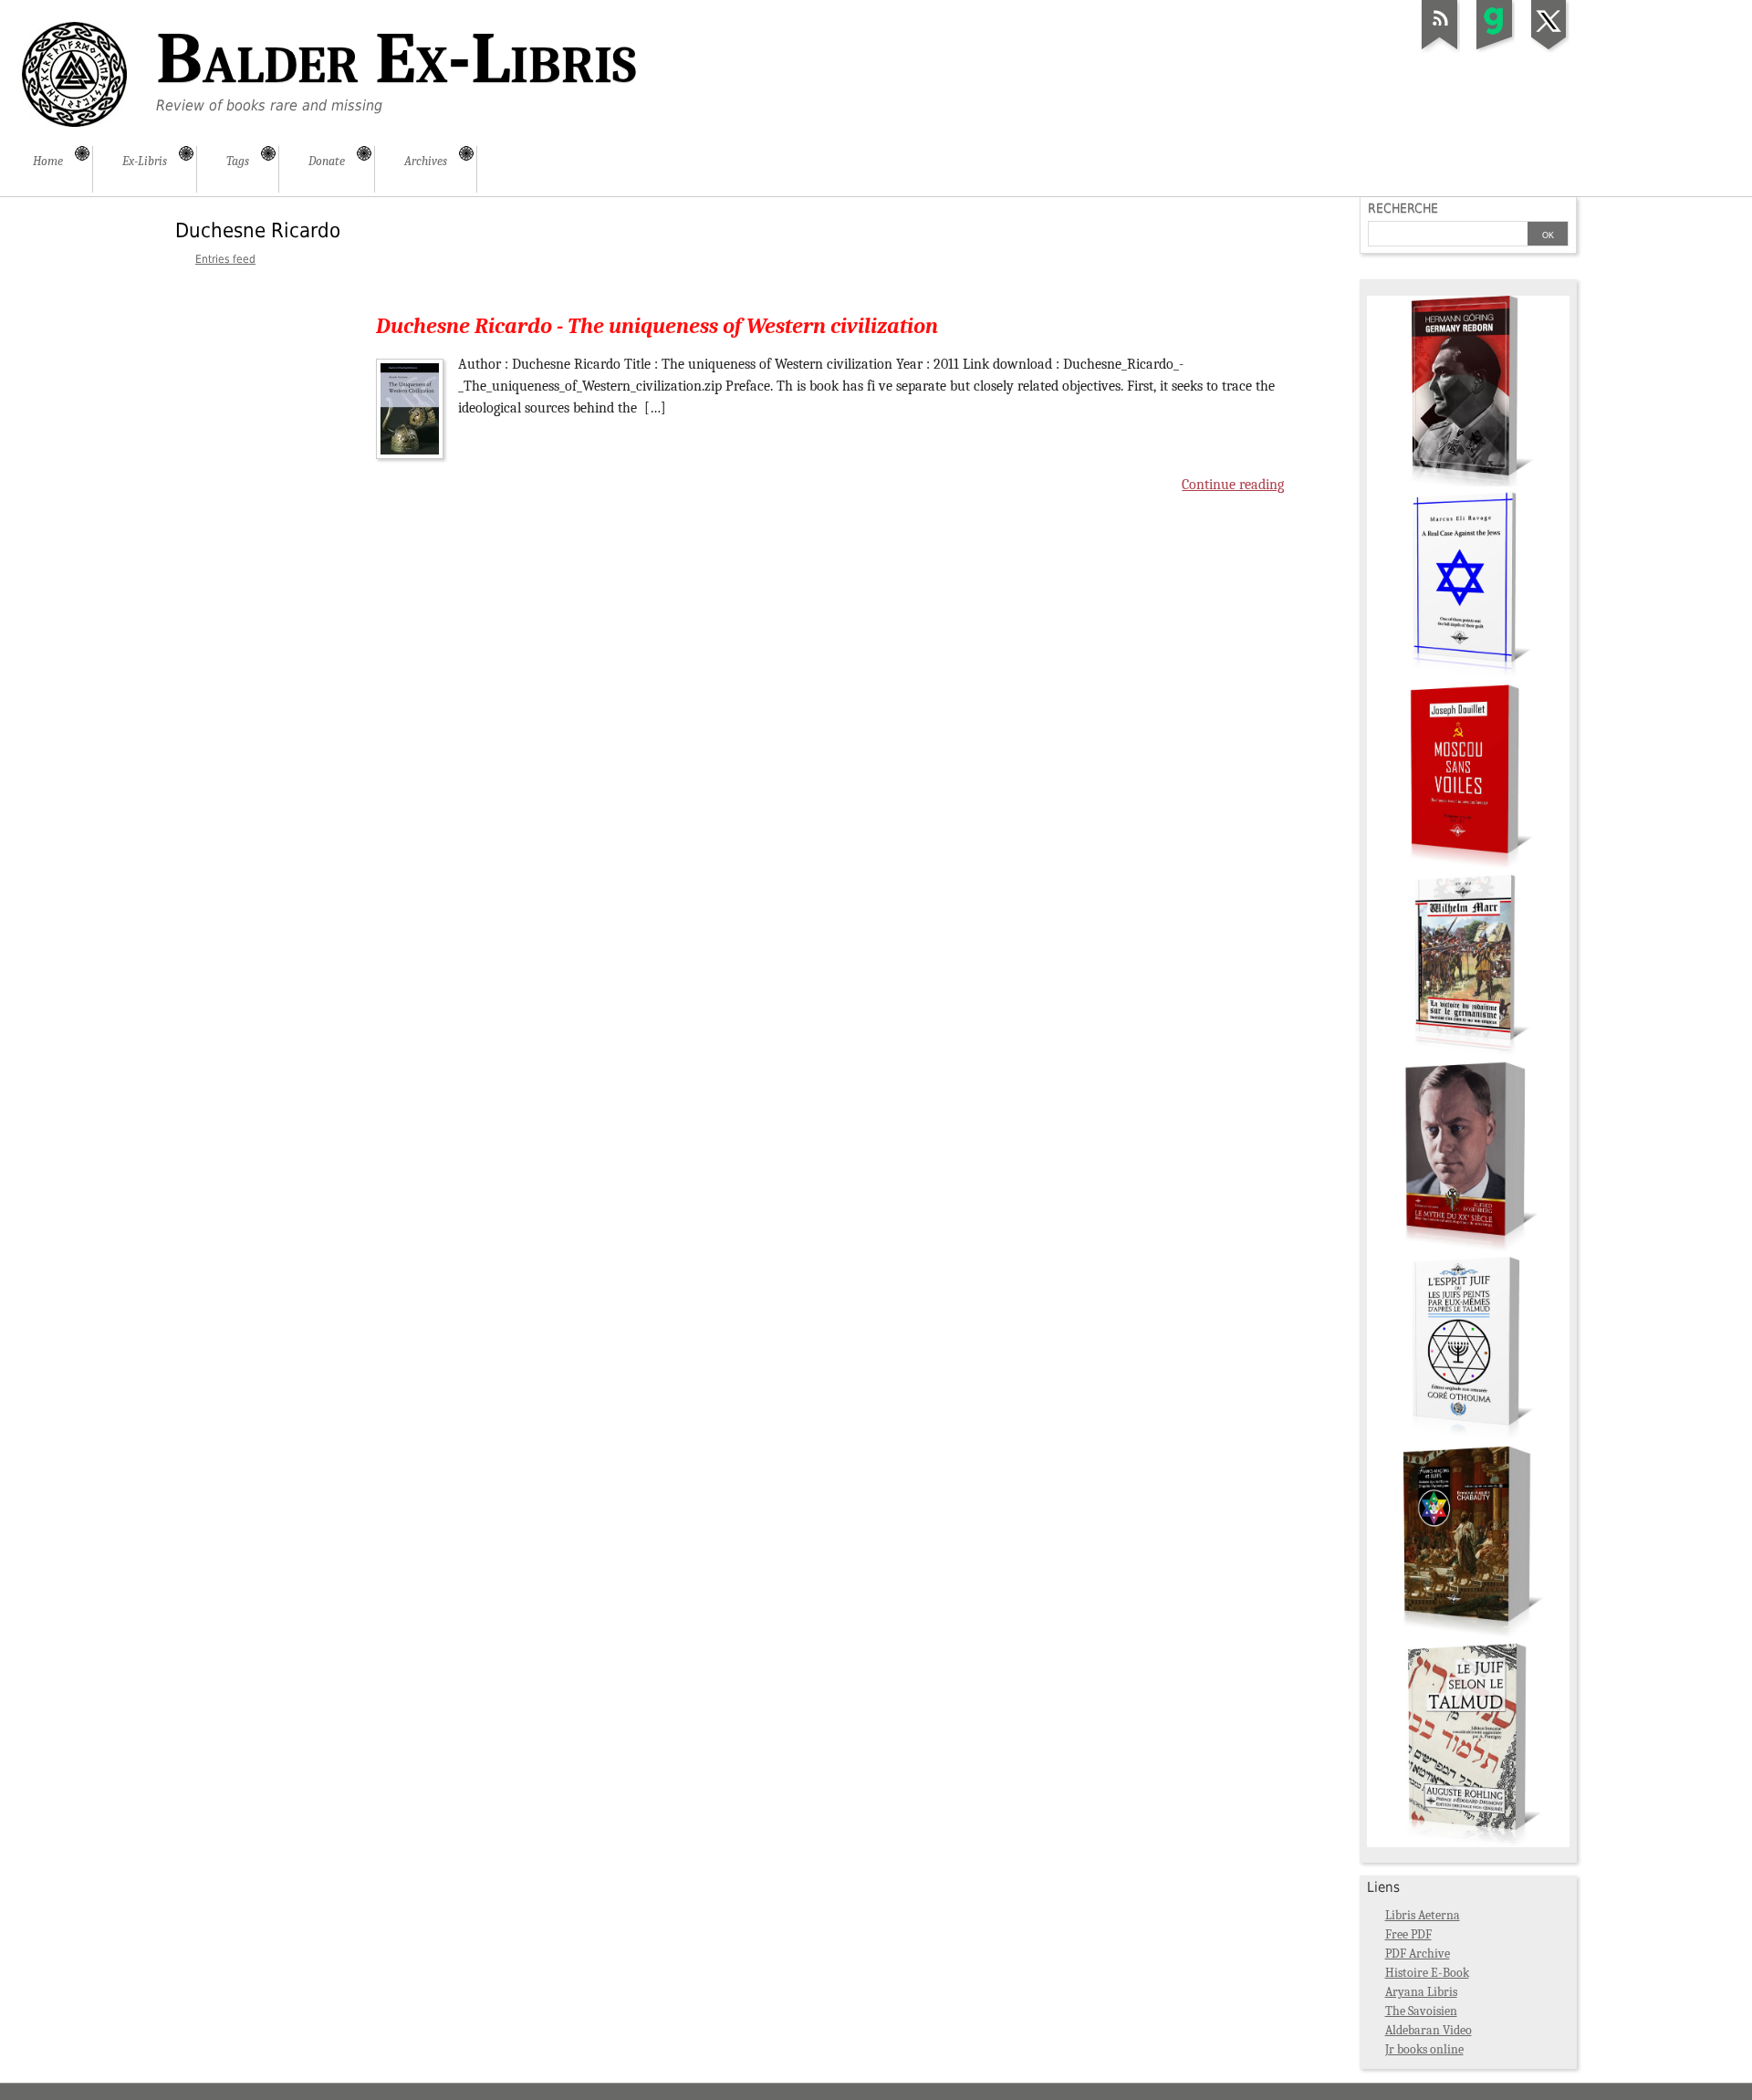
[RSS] (1440, 49)
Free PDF (1408, 1934)
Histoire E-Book (1427, 1973)
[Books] (1468, 1843)
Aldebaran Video (1429, 2030)
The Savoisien (1421, 2011)
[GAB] (1495, 49)
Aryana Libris (1421, 1992)
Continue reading (1233, 485)
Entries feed (225, 259)
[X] (1549, 49)
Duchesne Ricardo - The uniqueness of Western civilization (657, 326)
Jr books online (1424, 2049)
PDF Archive (1418, 1954)
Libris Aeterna (1423, 1915)
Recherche (1403, 208)
